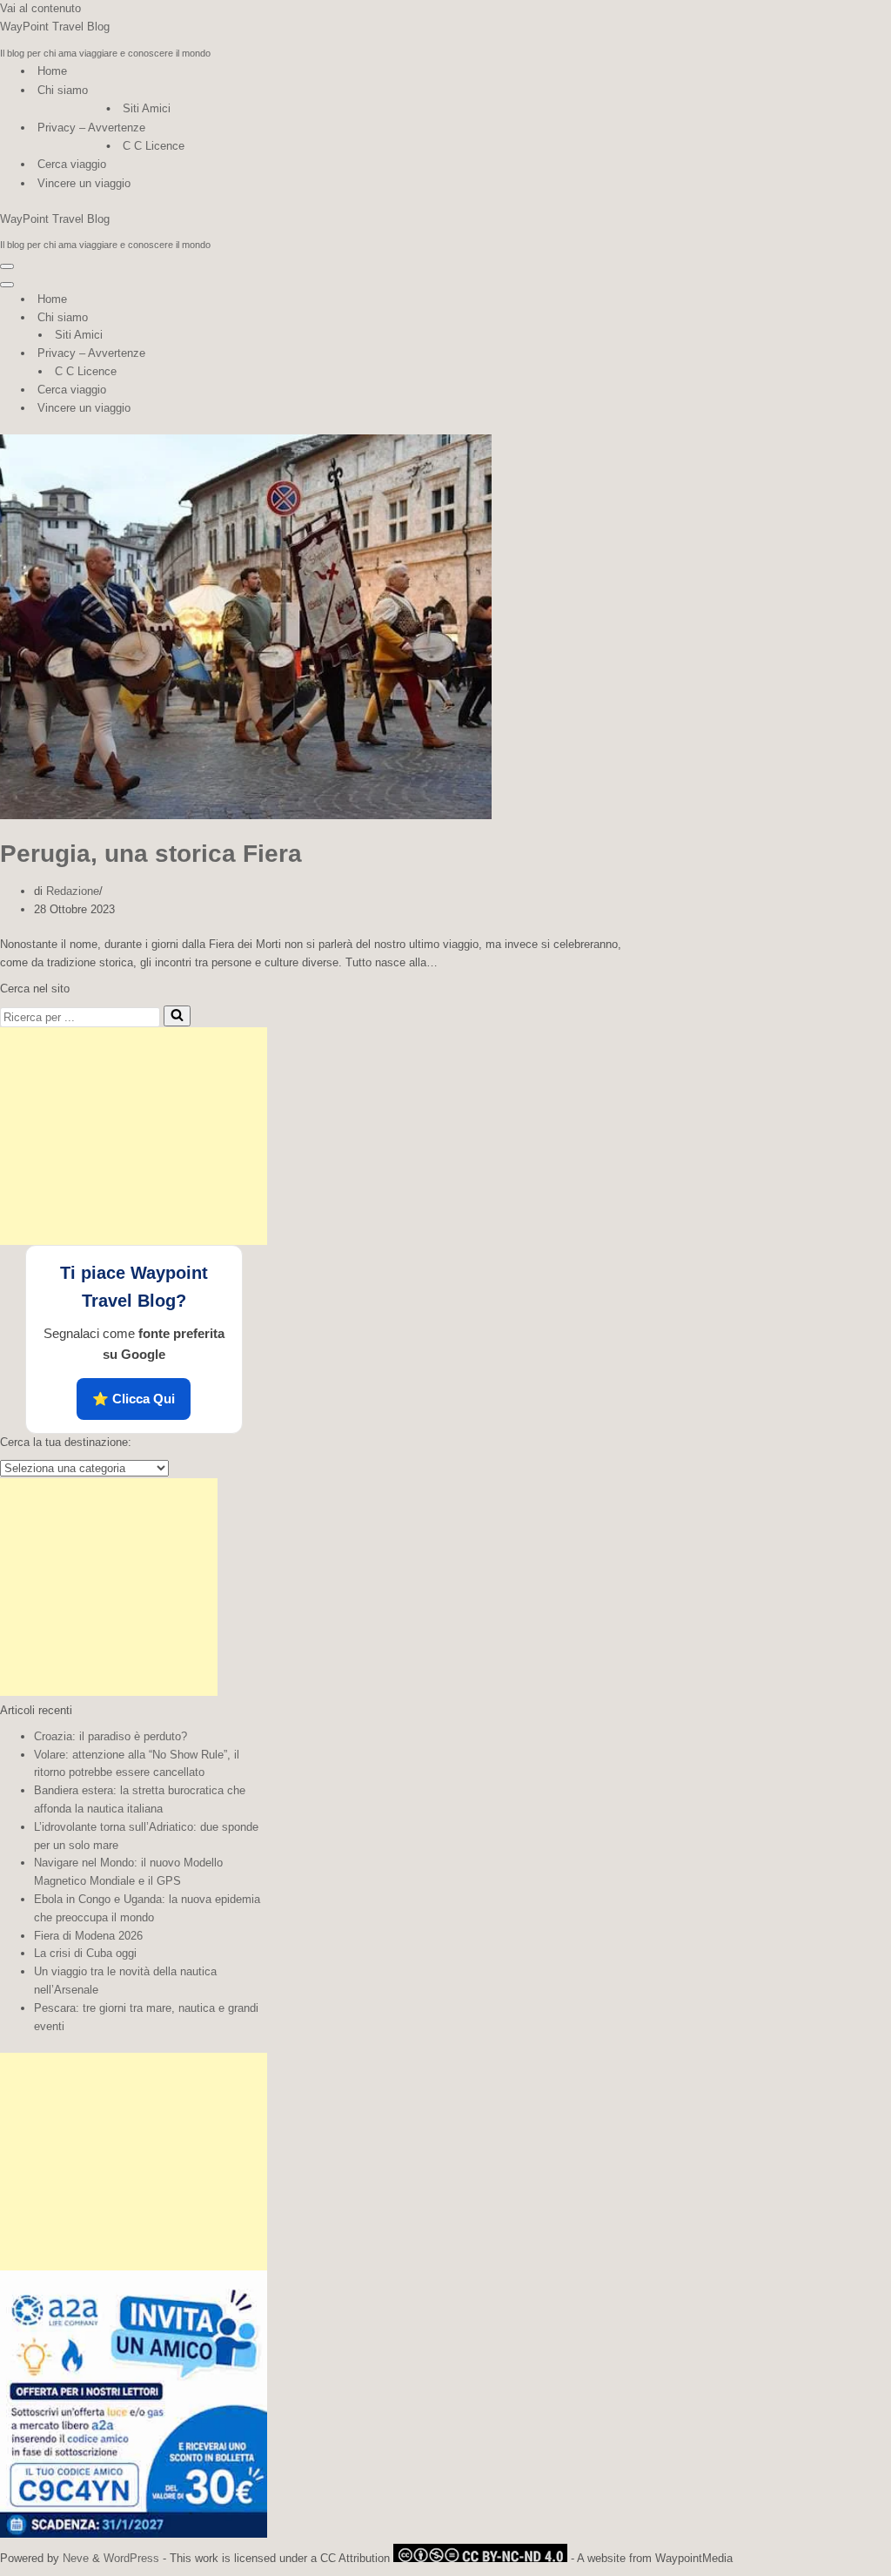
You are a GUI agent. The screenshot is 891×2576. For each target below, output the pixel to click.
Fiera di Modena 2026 (88, 1936)
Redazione (73, 891)
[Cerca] (177, 1016)
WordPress (131, 2558)
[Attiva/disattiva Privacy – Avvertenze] (305, 354)
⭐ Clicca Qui (134, 1399)
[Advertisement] (134, 1136)
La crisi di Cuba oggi (85, 1953)
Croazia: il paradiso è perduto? (111, 1736)
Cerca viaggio (72, 164)
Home (52, 71)
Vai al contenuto (40, 8)
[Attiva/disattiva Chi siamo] (305, 318)
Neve (76, 2558)
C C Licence (154, 146)
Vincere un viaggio (84, 183)
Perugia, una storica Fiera (151, 854)
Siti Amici (147, 108)
